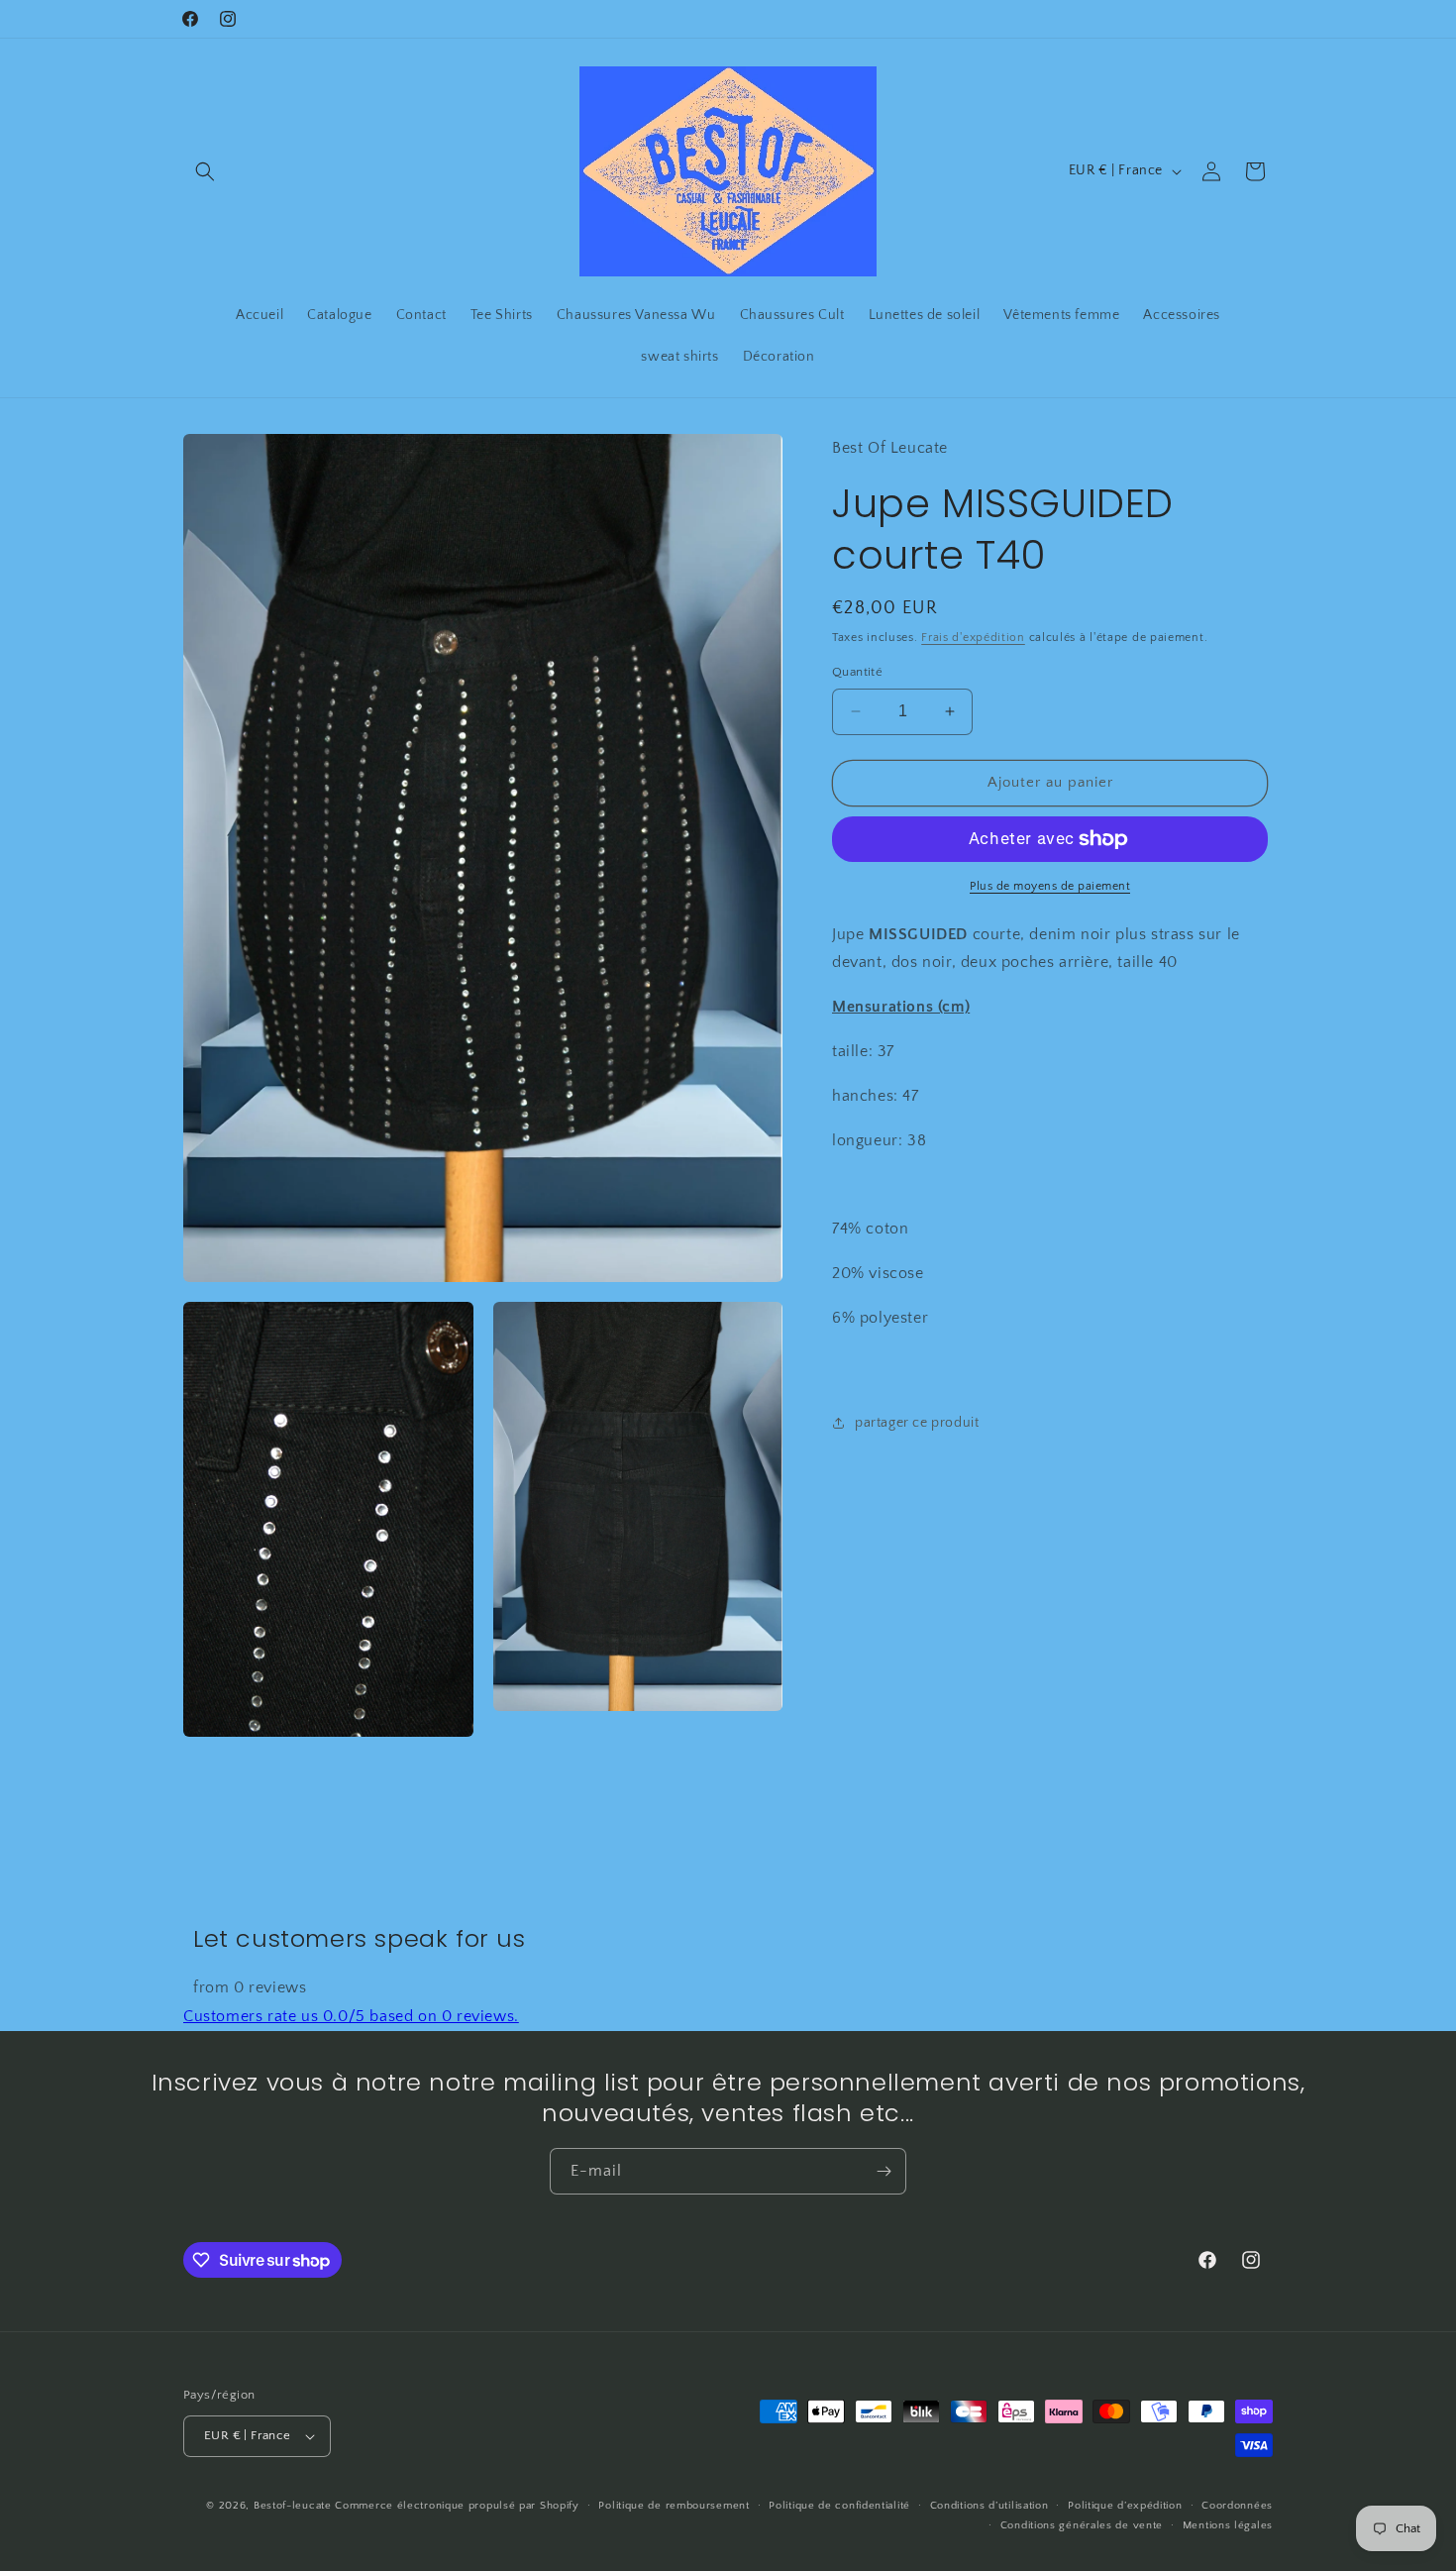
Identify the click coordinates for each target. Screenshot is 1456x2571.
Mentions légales (1228, 2525)
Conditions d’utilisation (989, 2505)
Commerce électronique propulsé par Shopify (457, 2506)
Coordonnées (1237, 2505)
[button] (205, 171)
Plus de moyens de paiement (1050, 886)
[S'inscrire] (884, 2171)
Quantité (857, 672)
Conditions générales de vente (1082, 2525)
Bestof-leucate (293, 2506)
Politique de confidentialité (839, 2505)
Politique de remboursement (674, 2505)
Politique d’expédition (1125, 2505)
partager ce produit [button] (917, 1423)
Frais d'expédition (973, 638)
